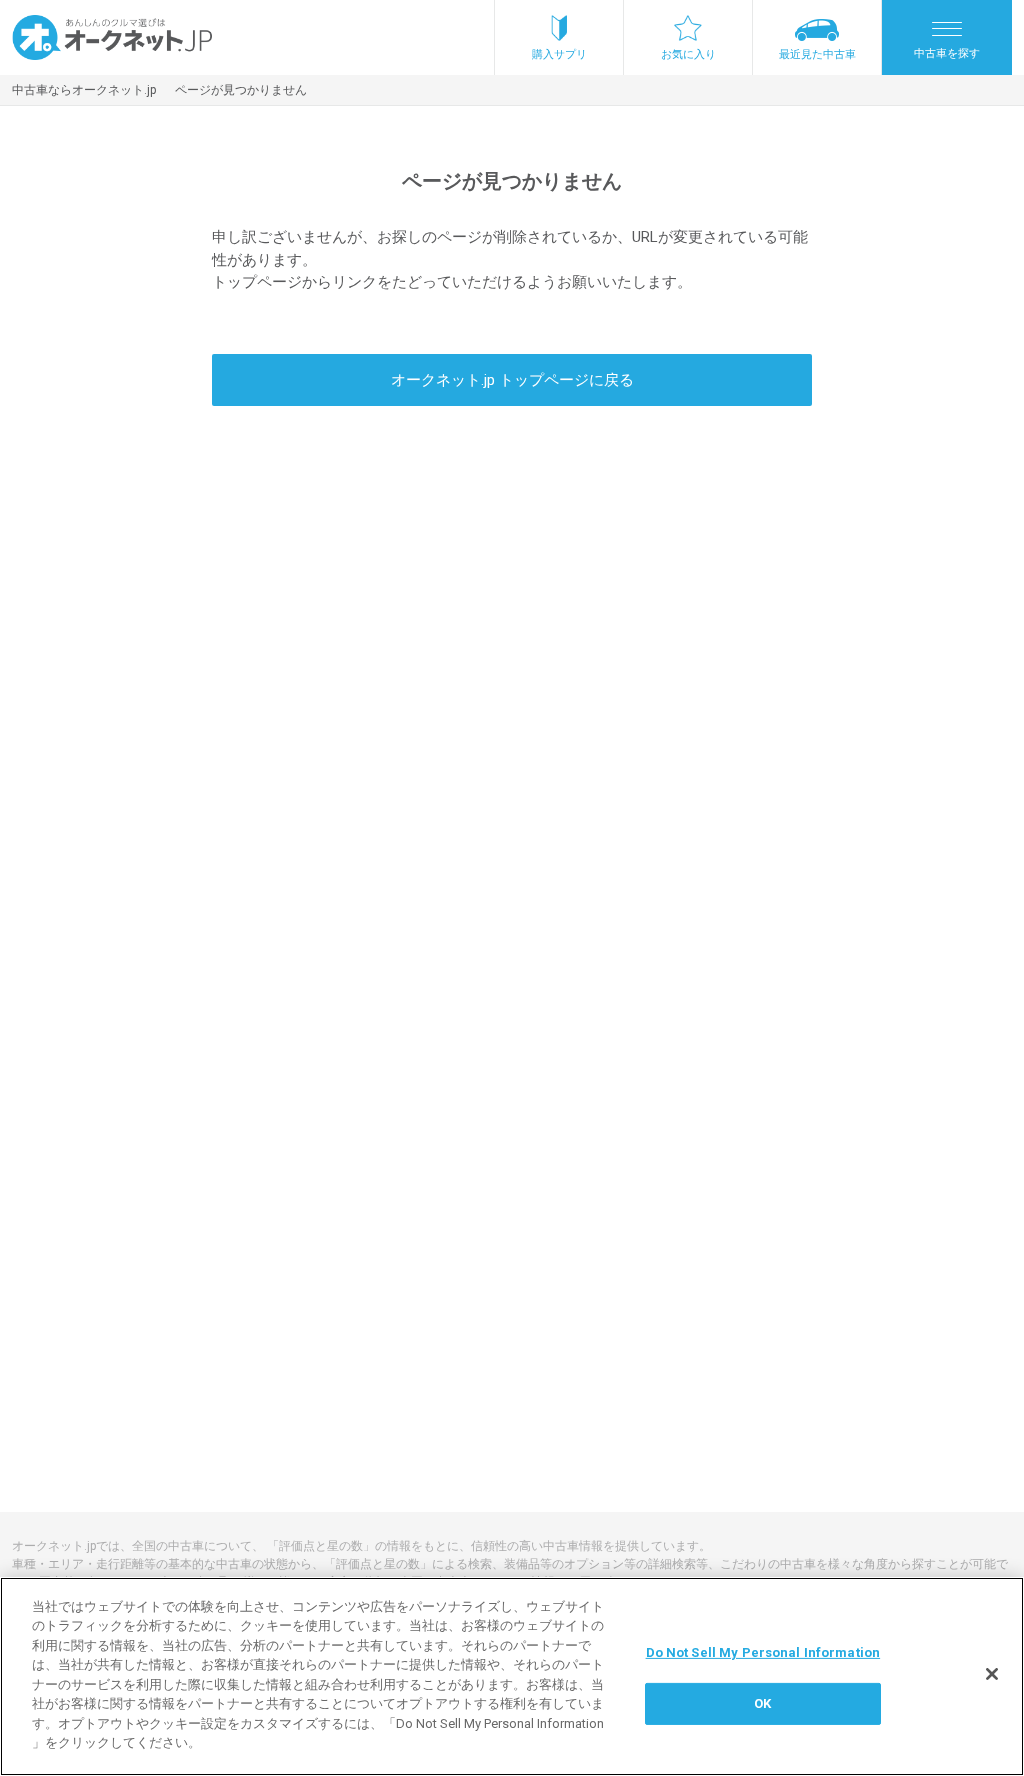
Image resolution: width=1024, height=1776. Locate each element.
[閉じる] (992, 1674)
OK (762, 1703)
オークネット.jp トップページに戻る (512, 380)
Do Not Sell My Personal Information (763, 1652)
